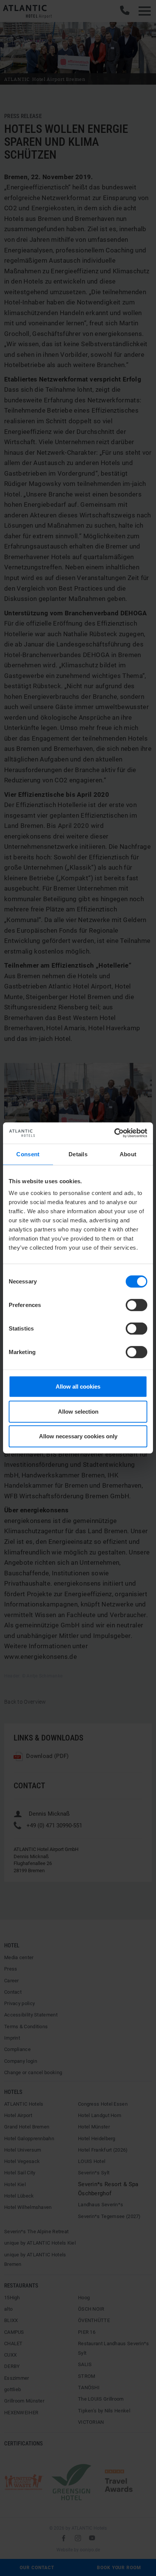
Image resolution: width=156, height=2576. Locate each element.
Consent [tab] (28, 1154)
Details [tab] (78, 1154)
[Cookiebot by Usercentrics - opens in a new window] (114, 1133)
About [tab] (128, 1154)
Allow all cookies (78, 1387)
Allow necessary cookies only (78, 1436)
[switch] (136, 1305)
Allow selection (78, 1412)
